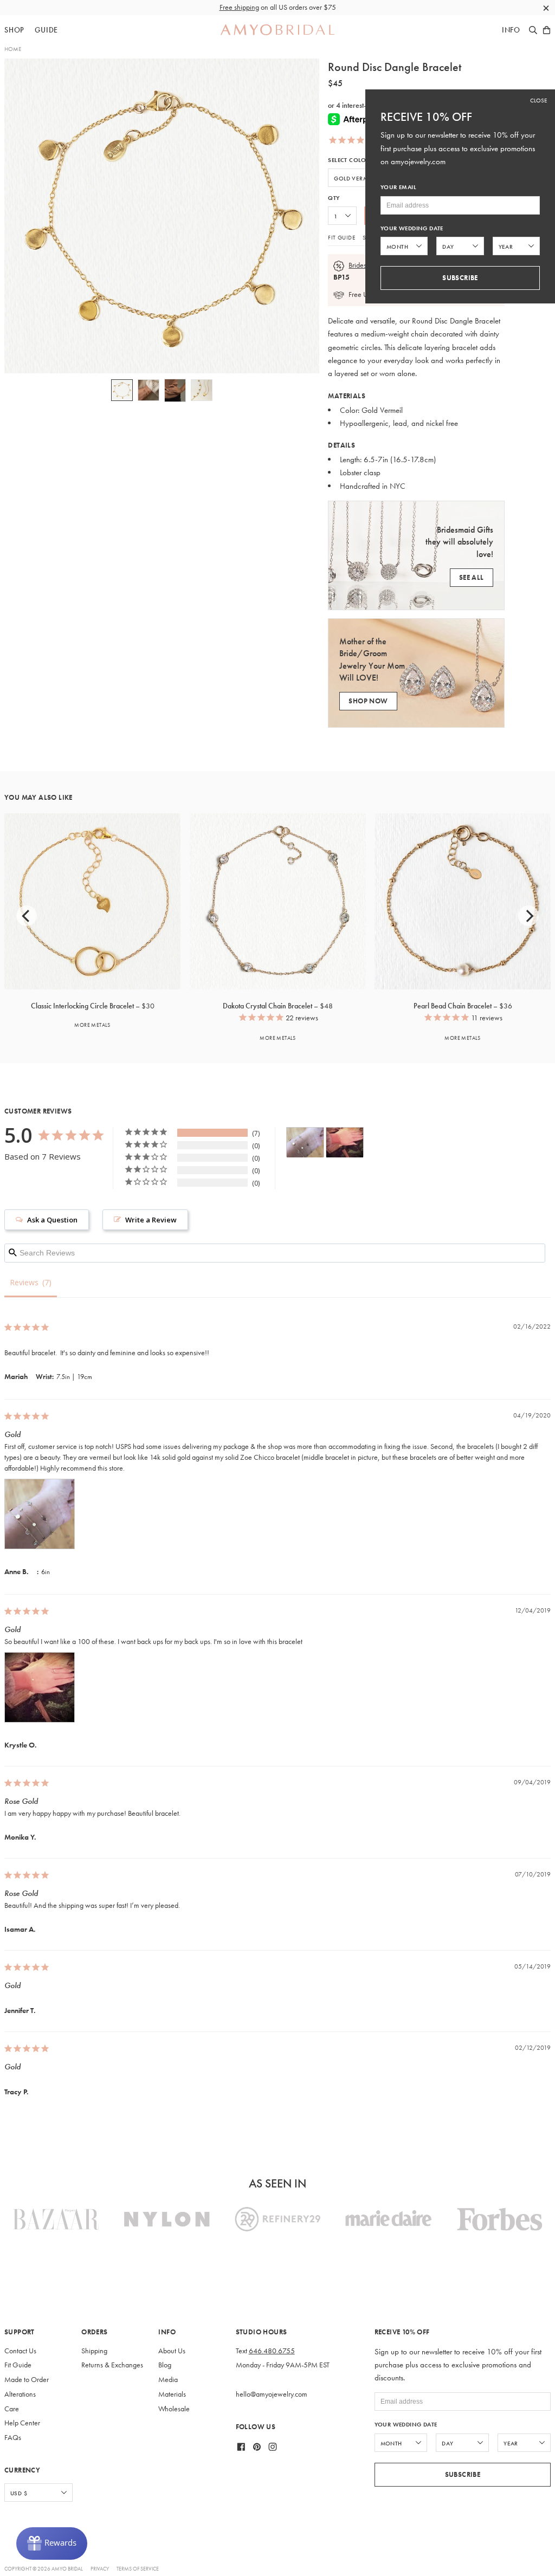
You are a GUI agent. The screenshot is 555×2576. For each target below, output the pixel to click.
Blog (165, 2365)
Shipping (94, 2351)
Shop (14, 30)
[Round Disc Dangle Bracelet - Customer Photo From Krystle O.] (345, 1143)
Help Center (22, 2423)
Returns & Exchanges (112, 2365)
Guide (46, 30)
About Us (172, 2351)
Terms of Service (138, 2569)
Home (13, 49)
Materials (172, 2394)
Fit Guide (341, 237)
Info (511, 30)
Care (12, 2409)
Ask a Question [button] (52, 1220)
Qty (334, 198)
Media (168, 2380)
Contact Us (20, 2351)
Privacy (100, 2569)
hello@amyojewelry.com (272, 2394)
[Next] (528, 916)
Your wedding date (406, 2425)
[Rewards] (52, 2543)
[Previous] (27, 916)
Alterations (20, 2394)
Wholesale (174, 2409)
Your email (398, 187)
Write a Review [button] (151, 1220)
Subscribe (463, 2474)
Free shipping (239, 7)
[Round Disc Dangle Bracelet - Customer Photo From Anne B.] (305, 1143)
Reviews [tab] (24, 1282)
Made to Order (27, 2380)
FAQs (13, 2438)
